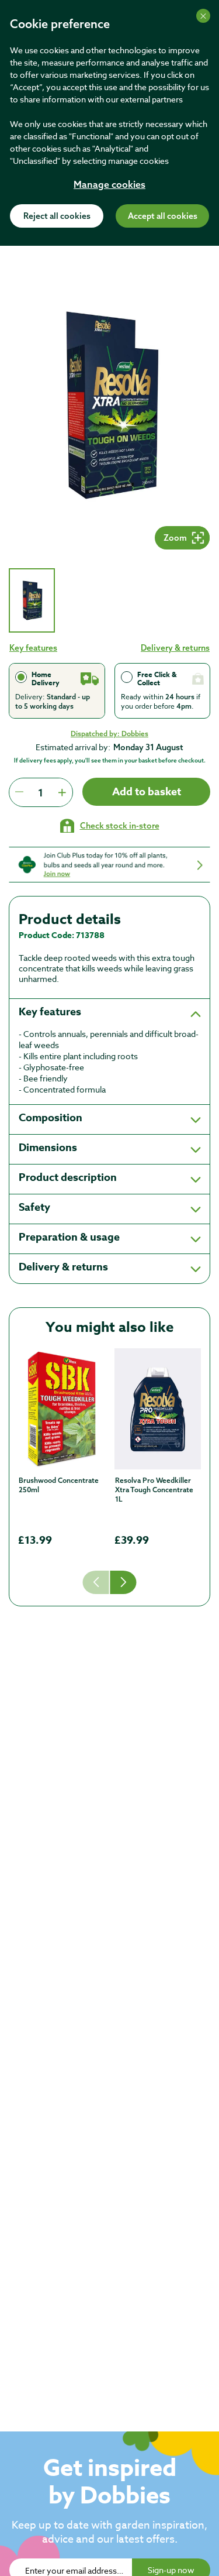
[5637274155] (62, 1409)
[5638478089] (158, 1409)
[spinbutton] (41, 792)
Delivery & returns (175, 648)
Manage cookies (109, 186)
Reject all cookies (57, 217)
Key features (33, 648)
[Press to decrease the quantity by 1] (19, 792)
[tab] (32, 600)
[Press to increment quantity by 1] (62, 792)
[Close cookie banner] (203, 16)
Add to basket (147, 792)
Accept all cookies (163, 217)
